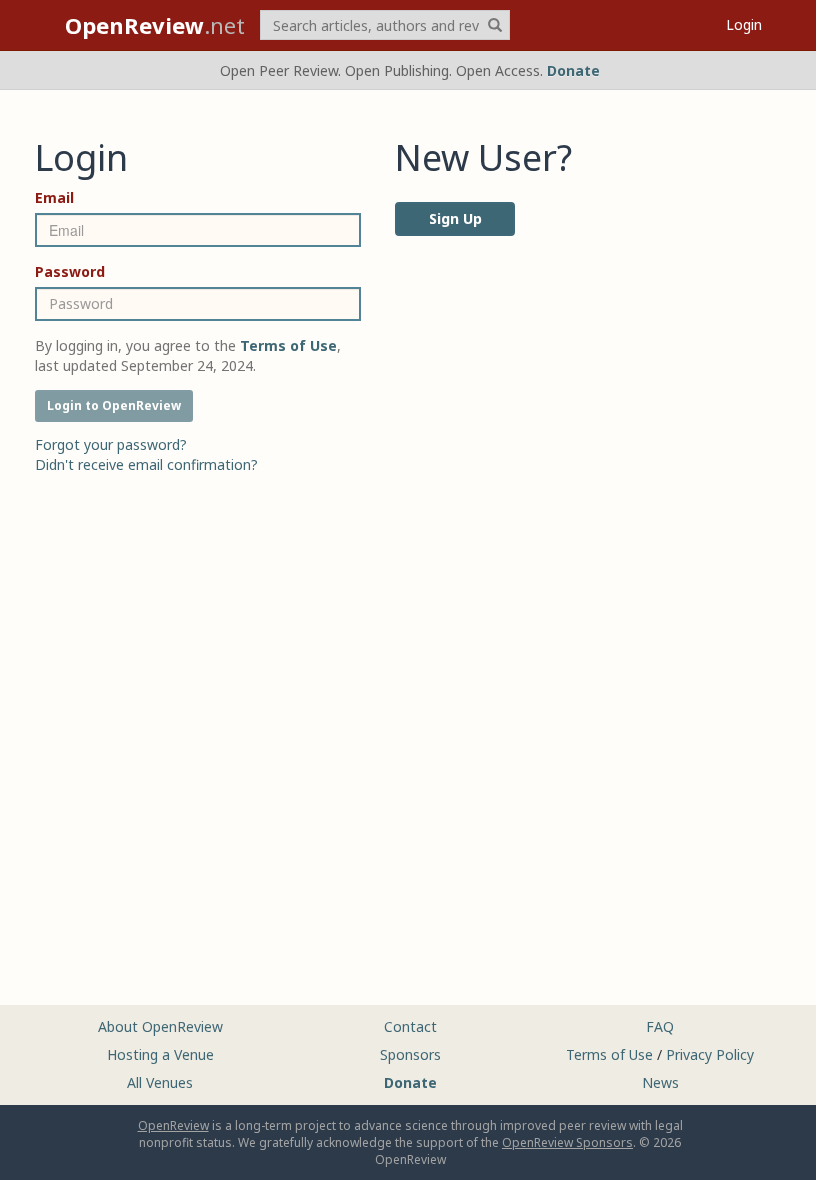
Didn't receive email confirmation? (146, 464)
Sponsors (410, 1054)
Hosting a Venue (160, 1054)
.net (155, 25)
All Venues (160, 1082)
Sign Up (455, 218)
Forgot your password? (111, 444)
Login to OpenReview (114, 405)
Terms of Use (609, 1054)
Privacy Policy (710, 1054)
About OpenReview (160, 1026)
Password (70, 271)
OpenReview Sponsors (567, 1142)
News (660, 1082)
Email (54, 197)
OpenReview (173, 1125)
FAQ (660, 1026)
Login (744, 24)
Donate (573, 70)
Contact (410, 1026)
